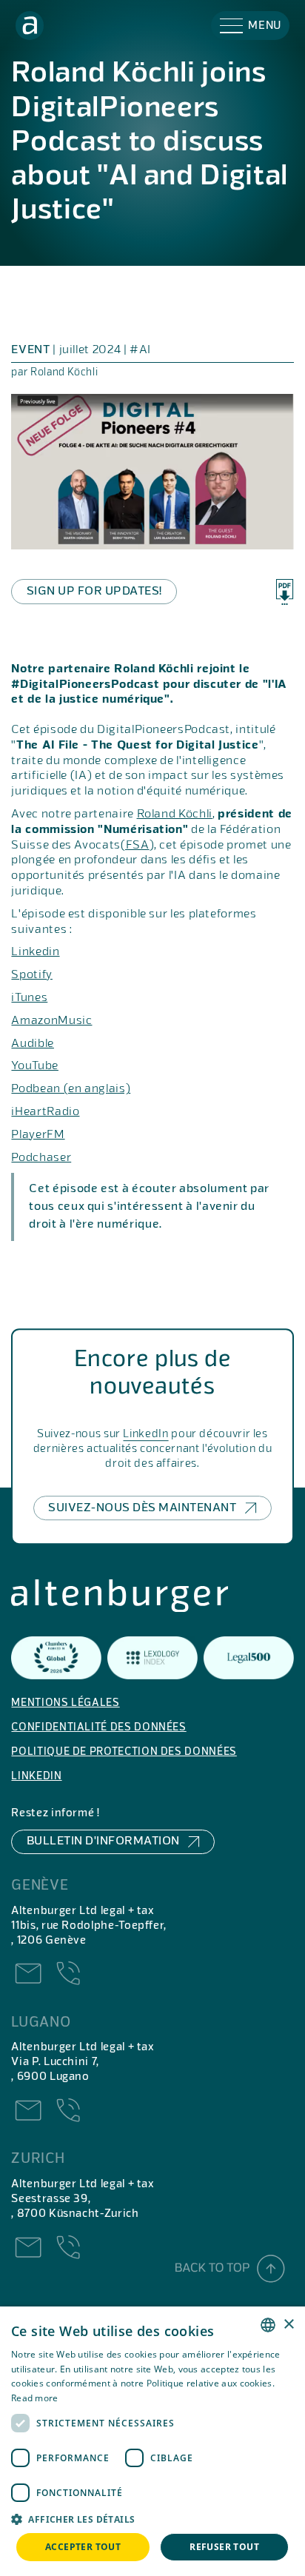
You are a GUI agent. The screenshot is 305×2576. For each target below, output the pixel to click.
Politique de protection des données (124, 1752)
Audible (32, 1044)
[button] (250, 26)
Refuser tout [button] (224, 2547)
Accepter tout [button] (83, 2547)
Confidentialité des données (98, 1728)
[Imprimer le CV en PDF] (285, 592)
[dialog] (152, 2441)
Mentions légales (65, 1703)
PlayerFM (38, 1135)
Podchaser (41, 1158)
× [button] (288, 2325)
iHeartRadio (45, 1112)
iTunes (29, 998)
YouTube (34, 1066)
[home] (30, 26)
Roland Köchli (175, 814)
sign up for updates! (94, 592)
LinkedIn (145, 1434)
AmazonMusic (51, 1021)
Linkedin (35, 952)
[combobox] (268, 2325)
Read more (35, 2398)
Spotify (31, 975)
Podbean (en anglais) (71, 1089)
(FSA (135, 846)
